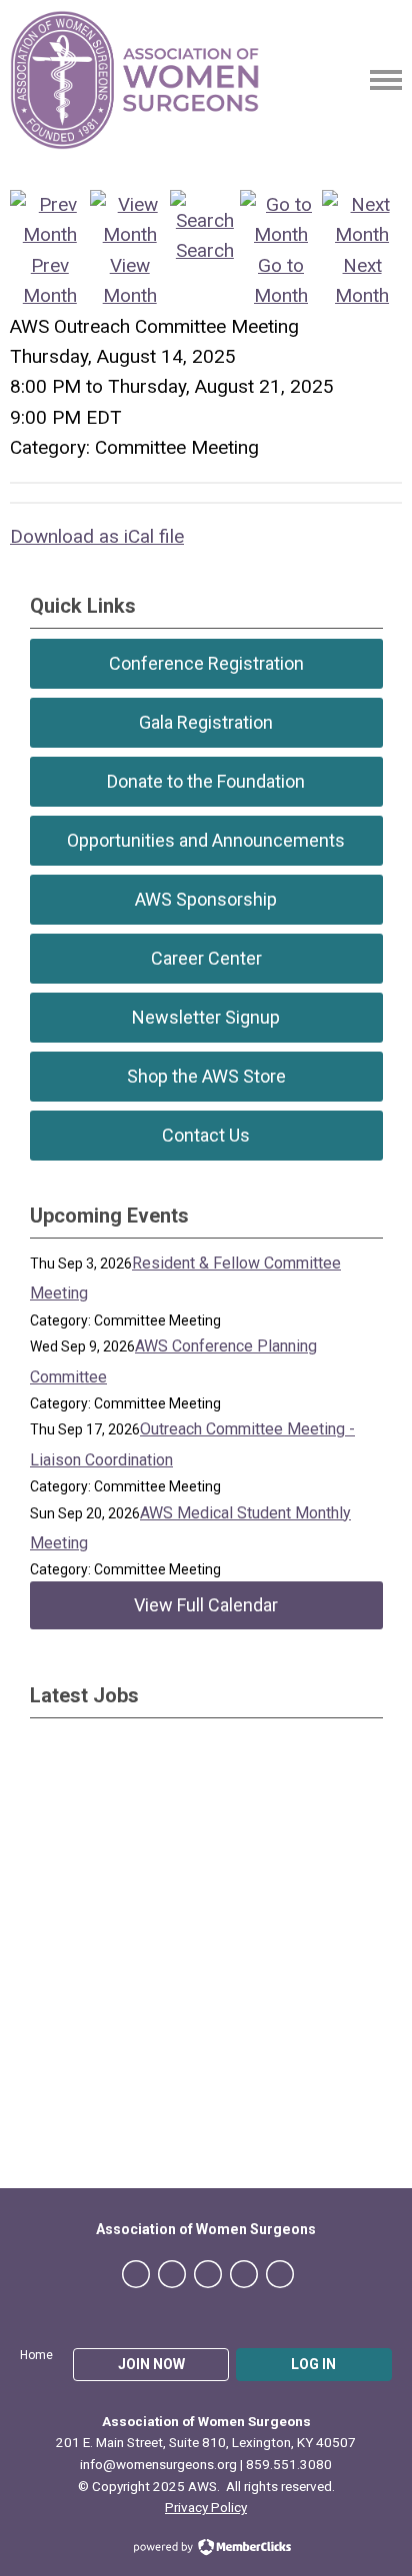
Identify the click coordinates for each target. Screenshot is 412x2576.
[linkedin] (208, 2274)
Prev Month (50, 280)
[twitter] (172, 2274)
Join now (151, 2364)
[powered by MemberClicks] (206, 2549)
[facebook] (136, 2274)
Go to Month (281, 280)
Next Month (362, 280)
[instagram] (244, 2274)
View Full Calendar (206, 1605)
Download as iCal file (97, 536)
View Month (130, 280)
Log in (313, 2364)
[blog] (280, 2274)
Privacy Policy (206, 2507)
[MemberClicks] (135, 80)
